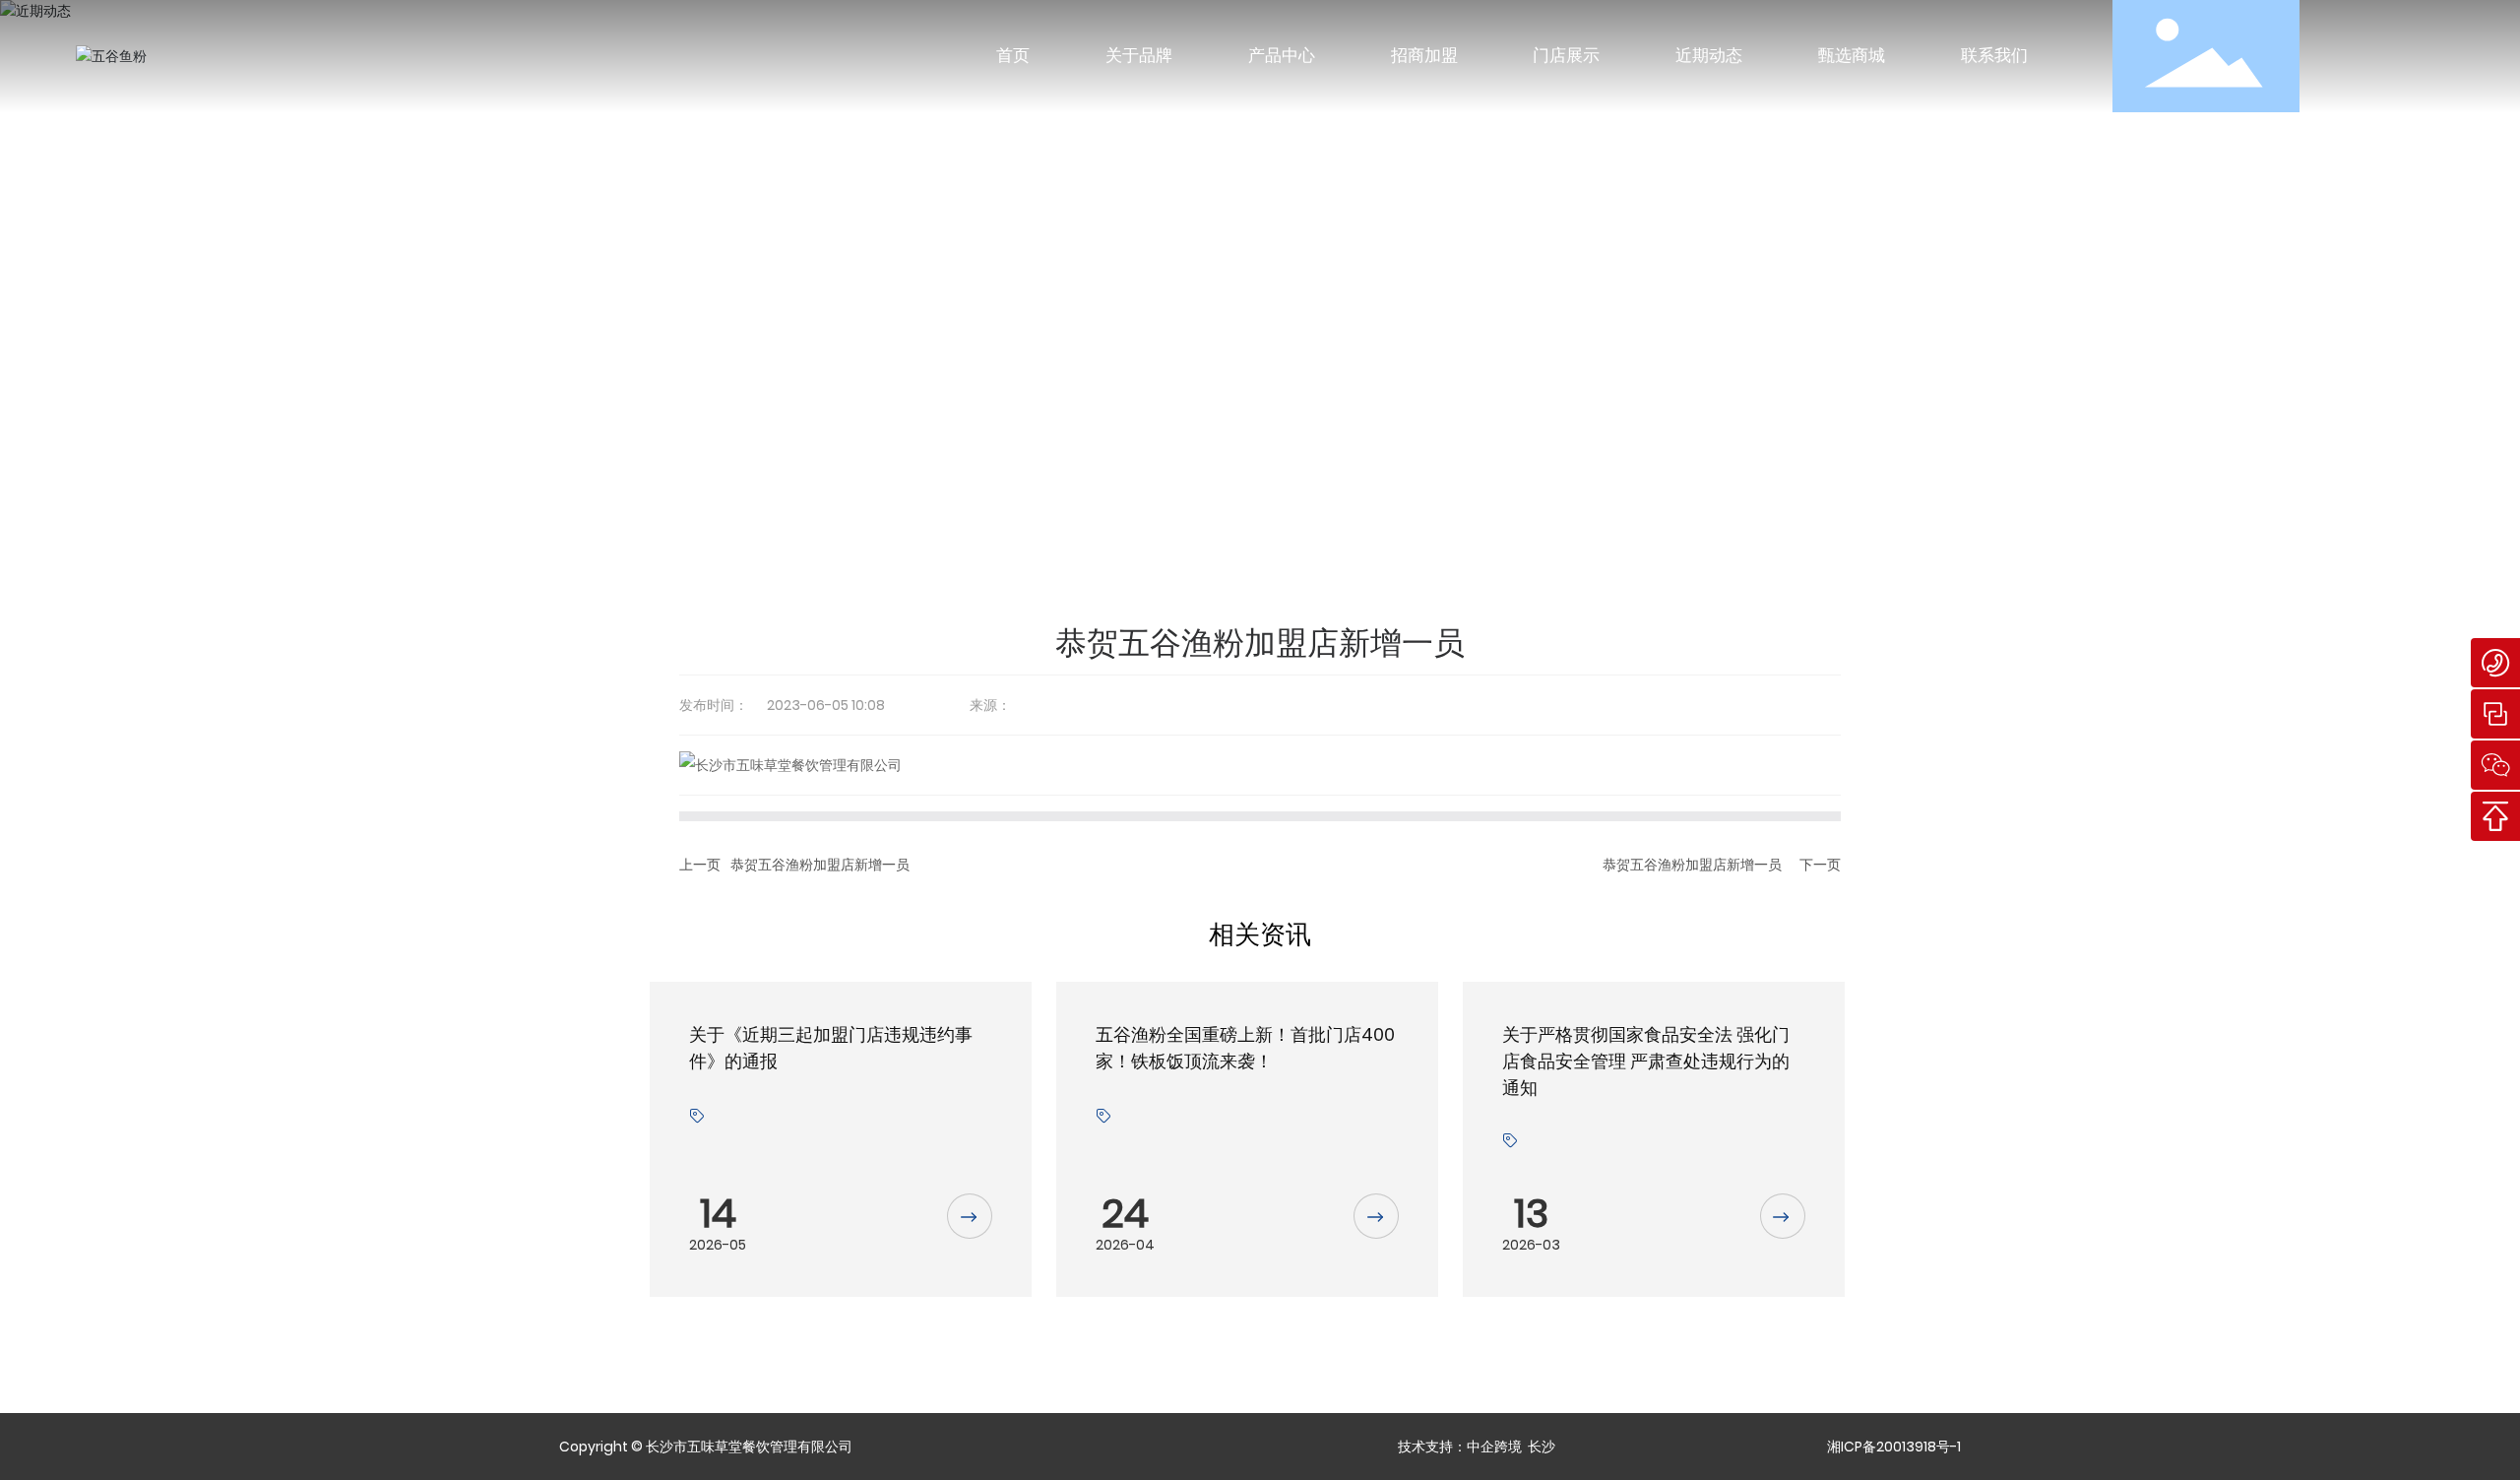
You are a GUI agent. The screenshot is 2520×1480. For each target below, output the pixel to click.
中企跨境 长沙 (1511, 1447)
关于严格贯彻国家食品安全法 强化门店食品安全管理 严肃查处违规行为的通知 (1646, 1061)
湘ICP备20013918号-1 (1894, 1447)
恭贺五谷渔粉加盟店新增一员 (820, 865)
